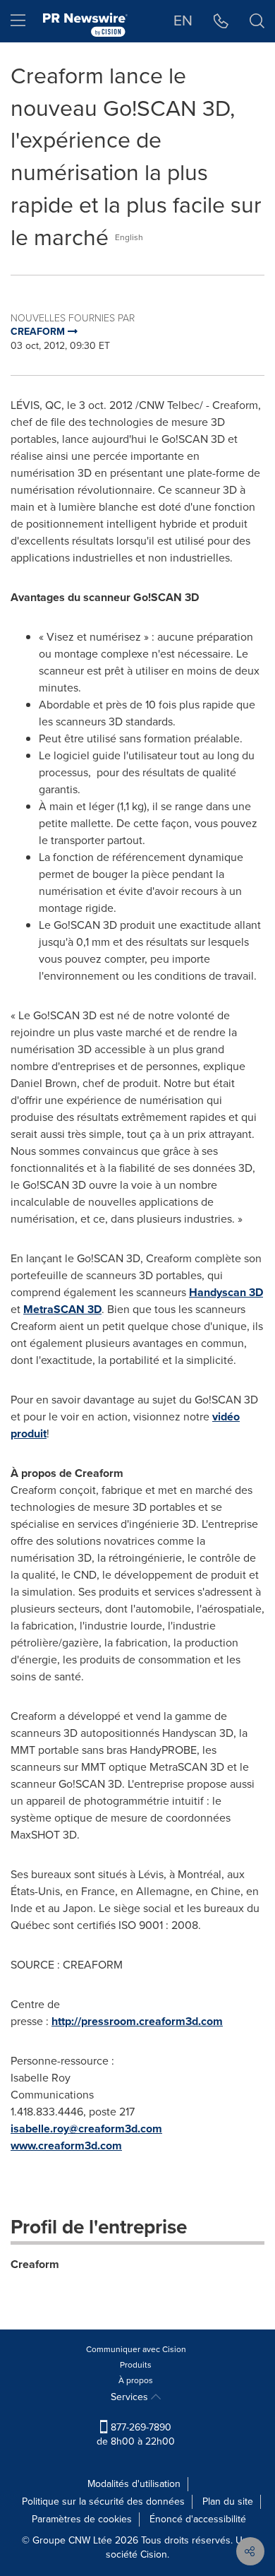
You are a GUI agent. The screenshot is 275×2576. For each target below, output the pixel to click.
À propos (136, 2380)
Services (131, 2397)
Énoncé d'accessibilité (198, 2519)
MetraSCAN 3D (62, 1309)
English (129, 237)
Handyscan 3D (226, 1292)
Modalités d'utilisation (134, 2484)
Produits (136, 2365)
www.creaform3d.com (66, 2145)
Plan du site (228, 2501)
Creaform (35, 2264)
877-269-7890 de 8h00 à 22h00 (136, 2434)
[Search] (257, 21)
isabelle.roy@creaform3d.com (86, 2129)
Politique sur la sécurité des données (103, 2501)
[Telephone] (221, 21)
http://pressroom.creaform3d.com (137, 2021)
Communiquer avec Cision (136, 2349)
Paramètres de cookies (82, 2519)
